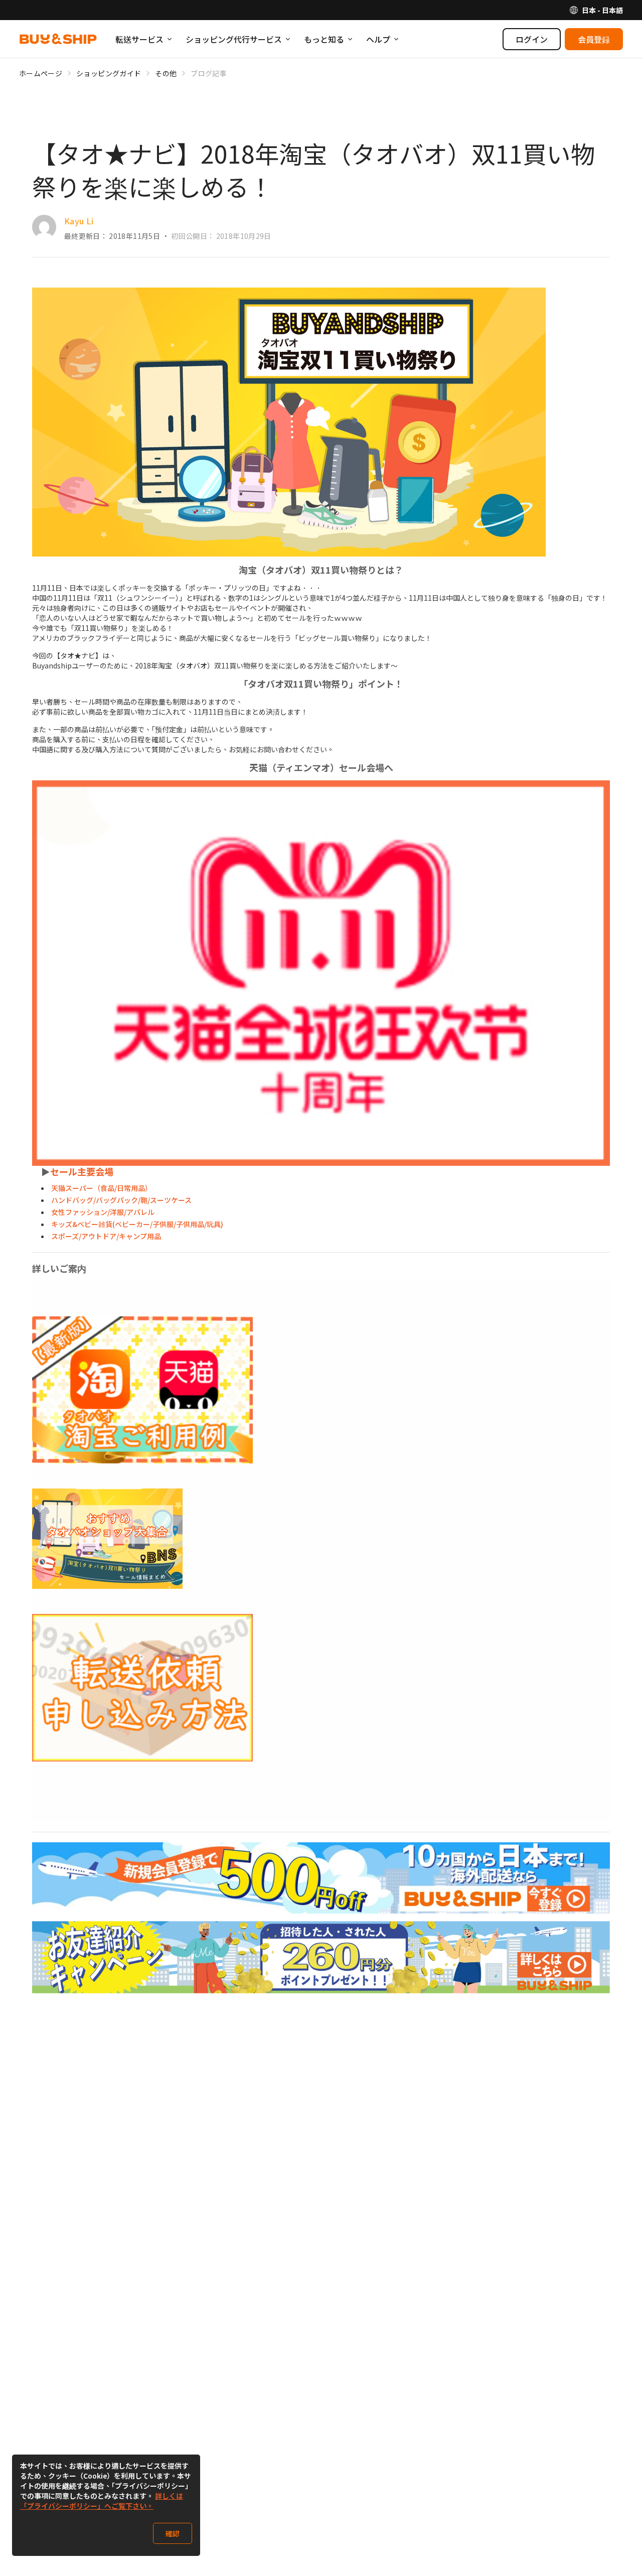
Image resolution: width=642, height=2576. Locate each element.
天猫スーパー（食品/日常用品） (102, 1188)
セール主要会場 (82, 1171)
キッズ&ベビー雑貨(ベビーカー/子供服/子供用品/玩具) (137, 1224)
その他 (166, 73)
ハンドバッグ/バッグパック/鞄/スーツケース (121, 1200)
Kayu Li (79, 221)
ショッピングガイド (109, 73)
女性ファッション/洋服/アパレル (103, 1212)
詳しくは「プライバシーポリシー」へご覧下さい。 (102, 2501)
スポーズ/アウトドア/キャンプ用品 (106, 1236)
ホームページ (41, 73)
